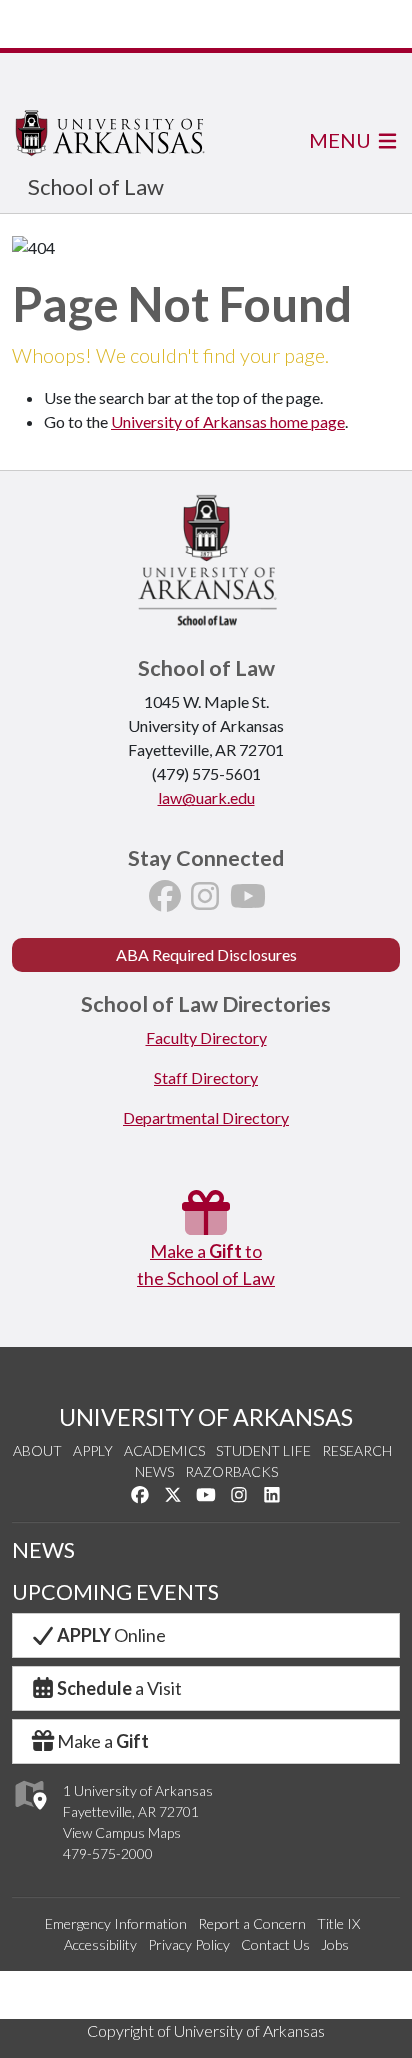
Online (111, 1635)
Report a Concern (252, 1923)
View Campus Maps (122, 1832)
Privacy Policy (189, 1944)
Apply (93, 1450)
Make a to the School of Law (206, 1264)
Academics (164, 1450)
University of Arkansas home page (228, 421)
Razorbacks (231, 1471)
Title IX (338, 1923)
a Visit (119, 1688)
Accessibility (100, 1944)
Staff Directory (206, 1077)
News (154, 1471)
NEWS (43, 1550)
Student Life (263, 1450)
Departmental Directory (206, 1117)
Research (357, 1450)
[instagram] (205, 901)
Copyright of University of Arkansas (206, 2030)
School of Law (96, 186)
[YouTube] (248, 901)
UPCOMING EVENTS (115, 1592)
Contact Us (275, 1944)
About (37, 1450)
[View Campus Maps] (29, 1815)
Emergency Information (116, 1923)
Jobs (335, 1944)
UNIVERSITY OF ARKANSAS (206, 1417)
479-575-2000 (108, 1853)
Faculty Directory (206, 1037)
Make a (103, 1741)
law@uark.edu (206, 797)
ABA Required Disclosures (206, 954)
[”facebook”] (165, 901)
